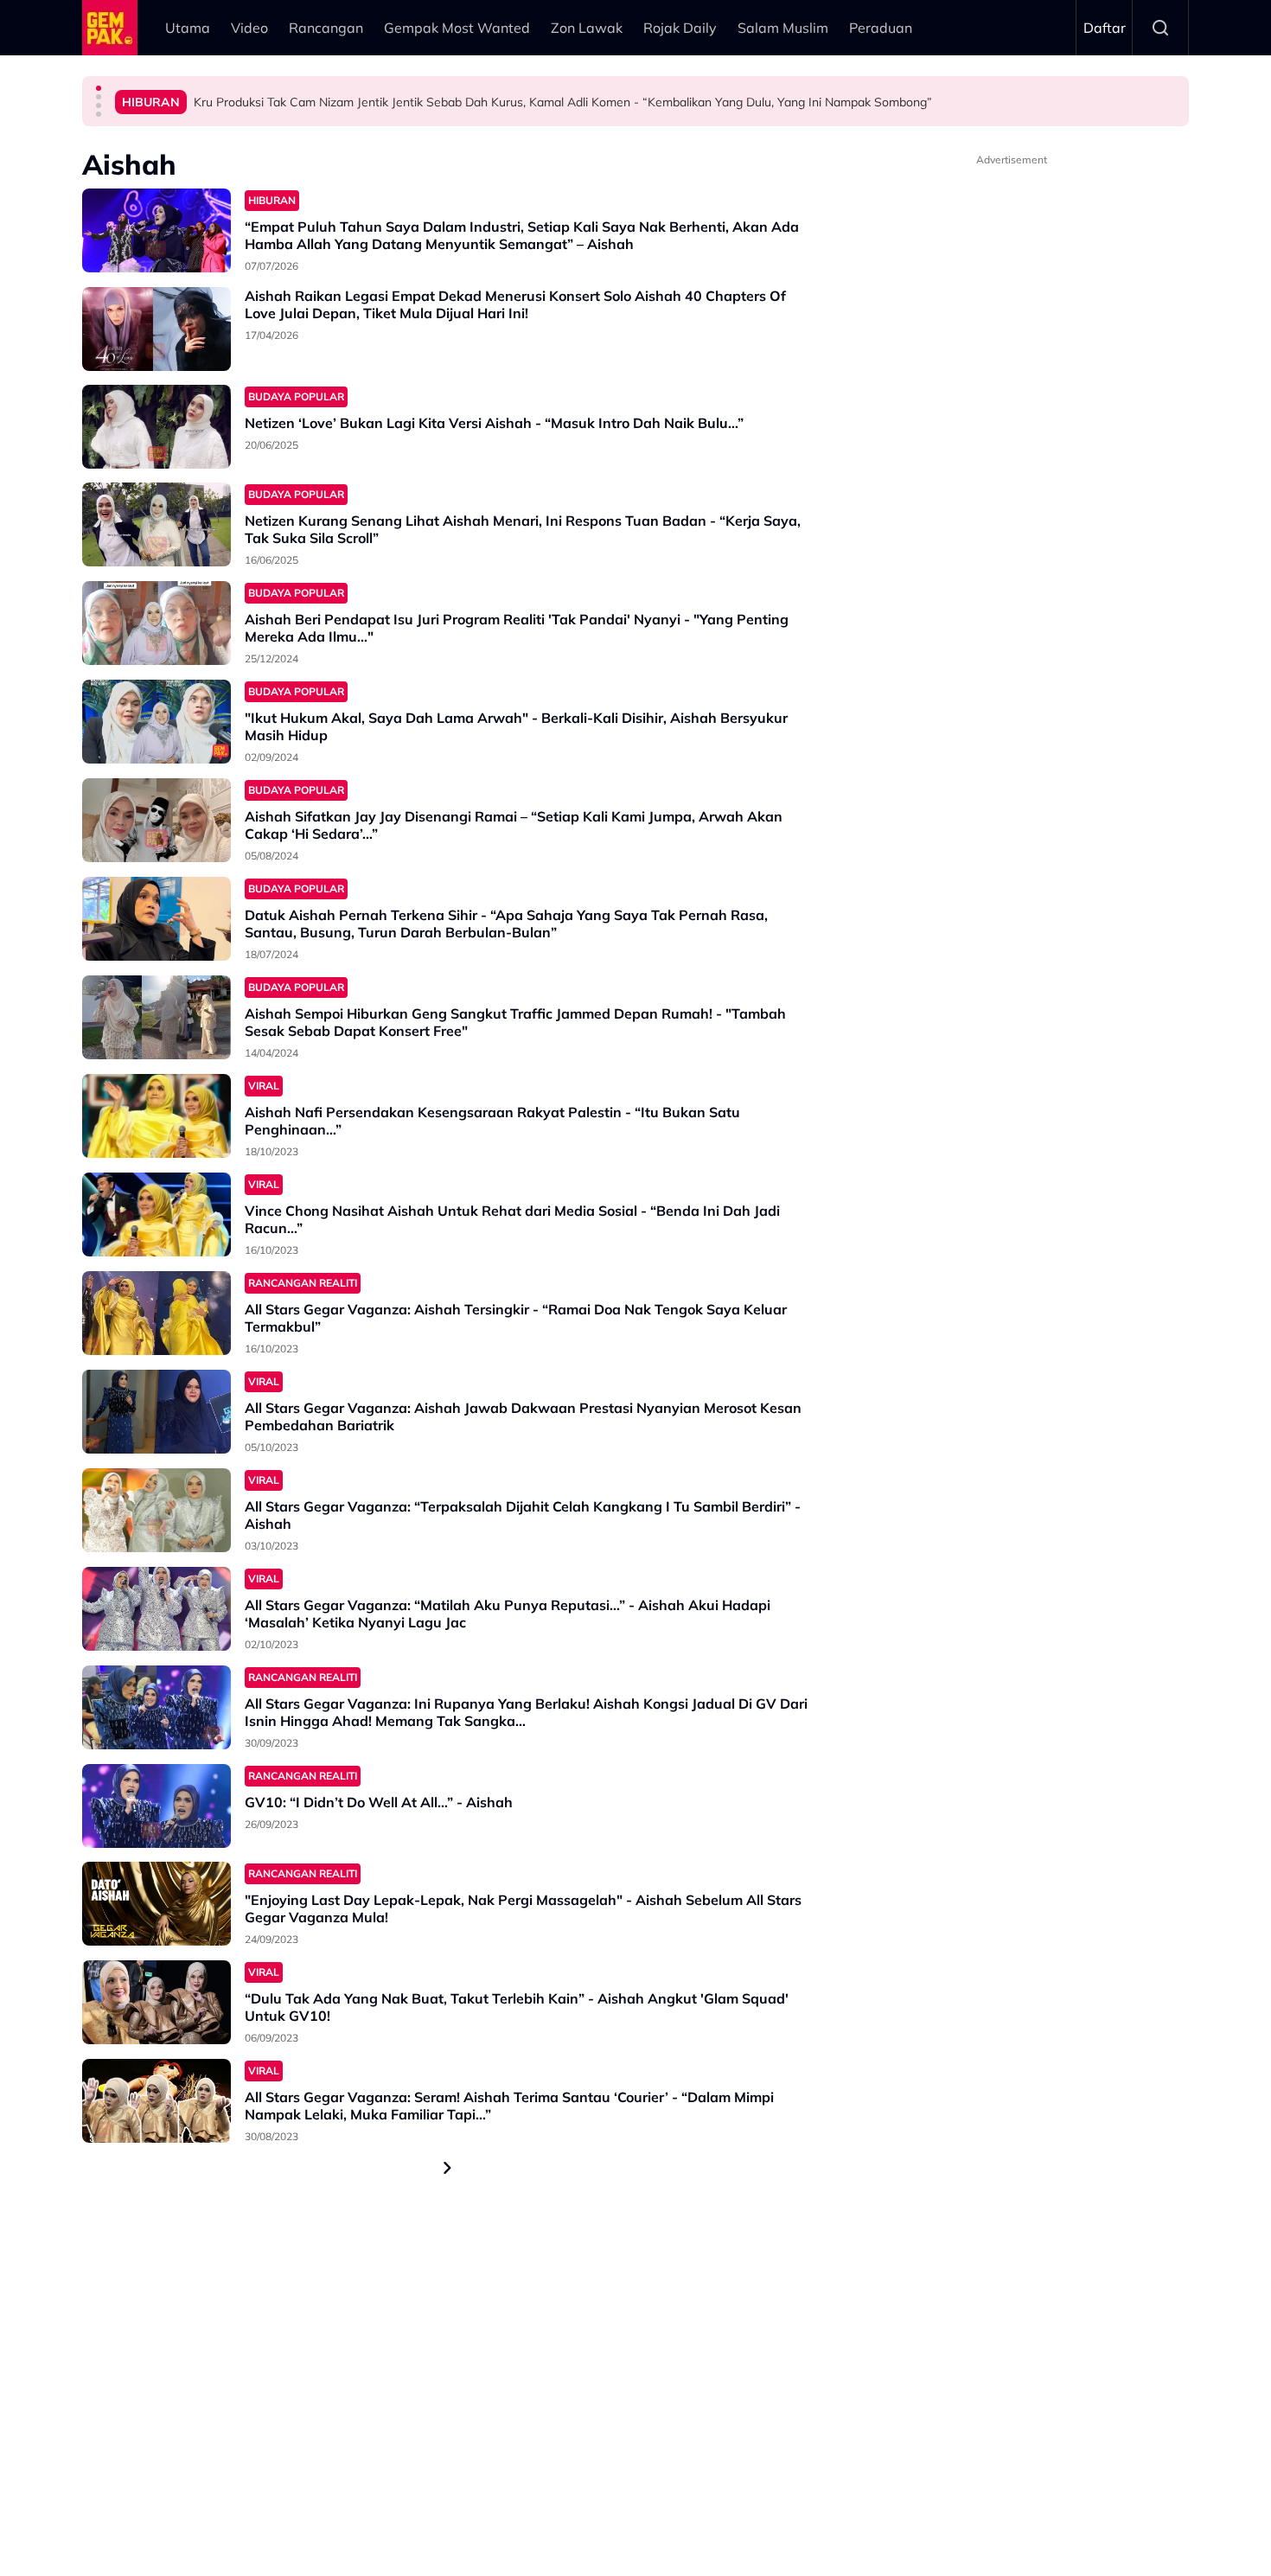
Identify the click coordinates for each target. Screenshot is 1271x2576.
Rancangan (326, 28)
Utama (188, 28)
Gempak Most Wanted (457, 28)
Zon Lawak (587, 28)
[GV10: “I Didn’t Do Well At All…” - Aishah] (156, 1806)
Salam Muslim (783, 28)
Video (249, 28)
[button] (99, 88)
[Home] (110, 28)
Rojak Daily (680, 28)
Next (448, 2168)
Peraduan (881, 28)
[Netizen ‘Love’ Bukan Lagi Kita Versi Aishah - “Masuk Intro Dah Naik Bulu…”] (156, 427)
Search (1160, 28)
